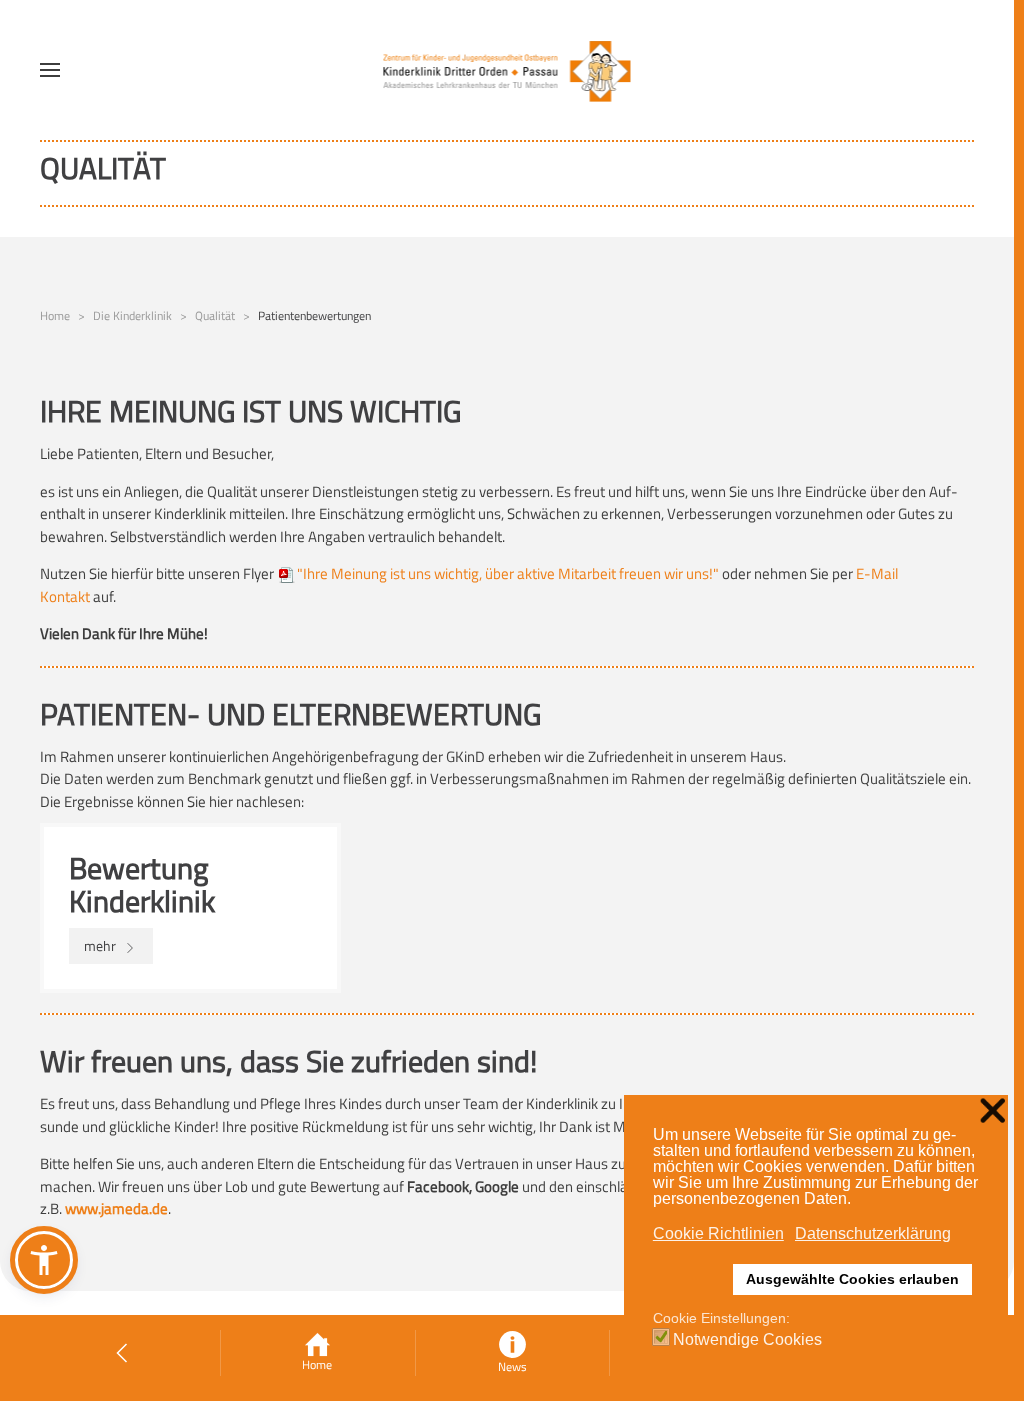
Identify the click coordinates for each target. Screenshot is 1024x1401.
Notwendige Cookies (747, 1340)
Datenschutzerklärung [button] (873, 1233)
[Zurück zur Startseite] (507, 70)
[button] (50, 70)
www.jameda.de (116, 1208)
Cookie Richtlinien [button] (718, 1233)
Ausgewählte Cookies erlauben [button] (852, 1279)
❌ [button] (992, 1111)
